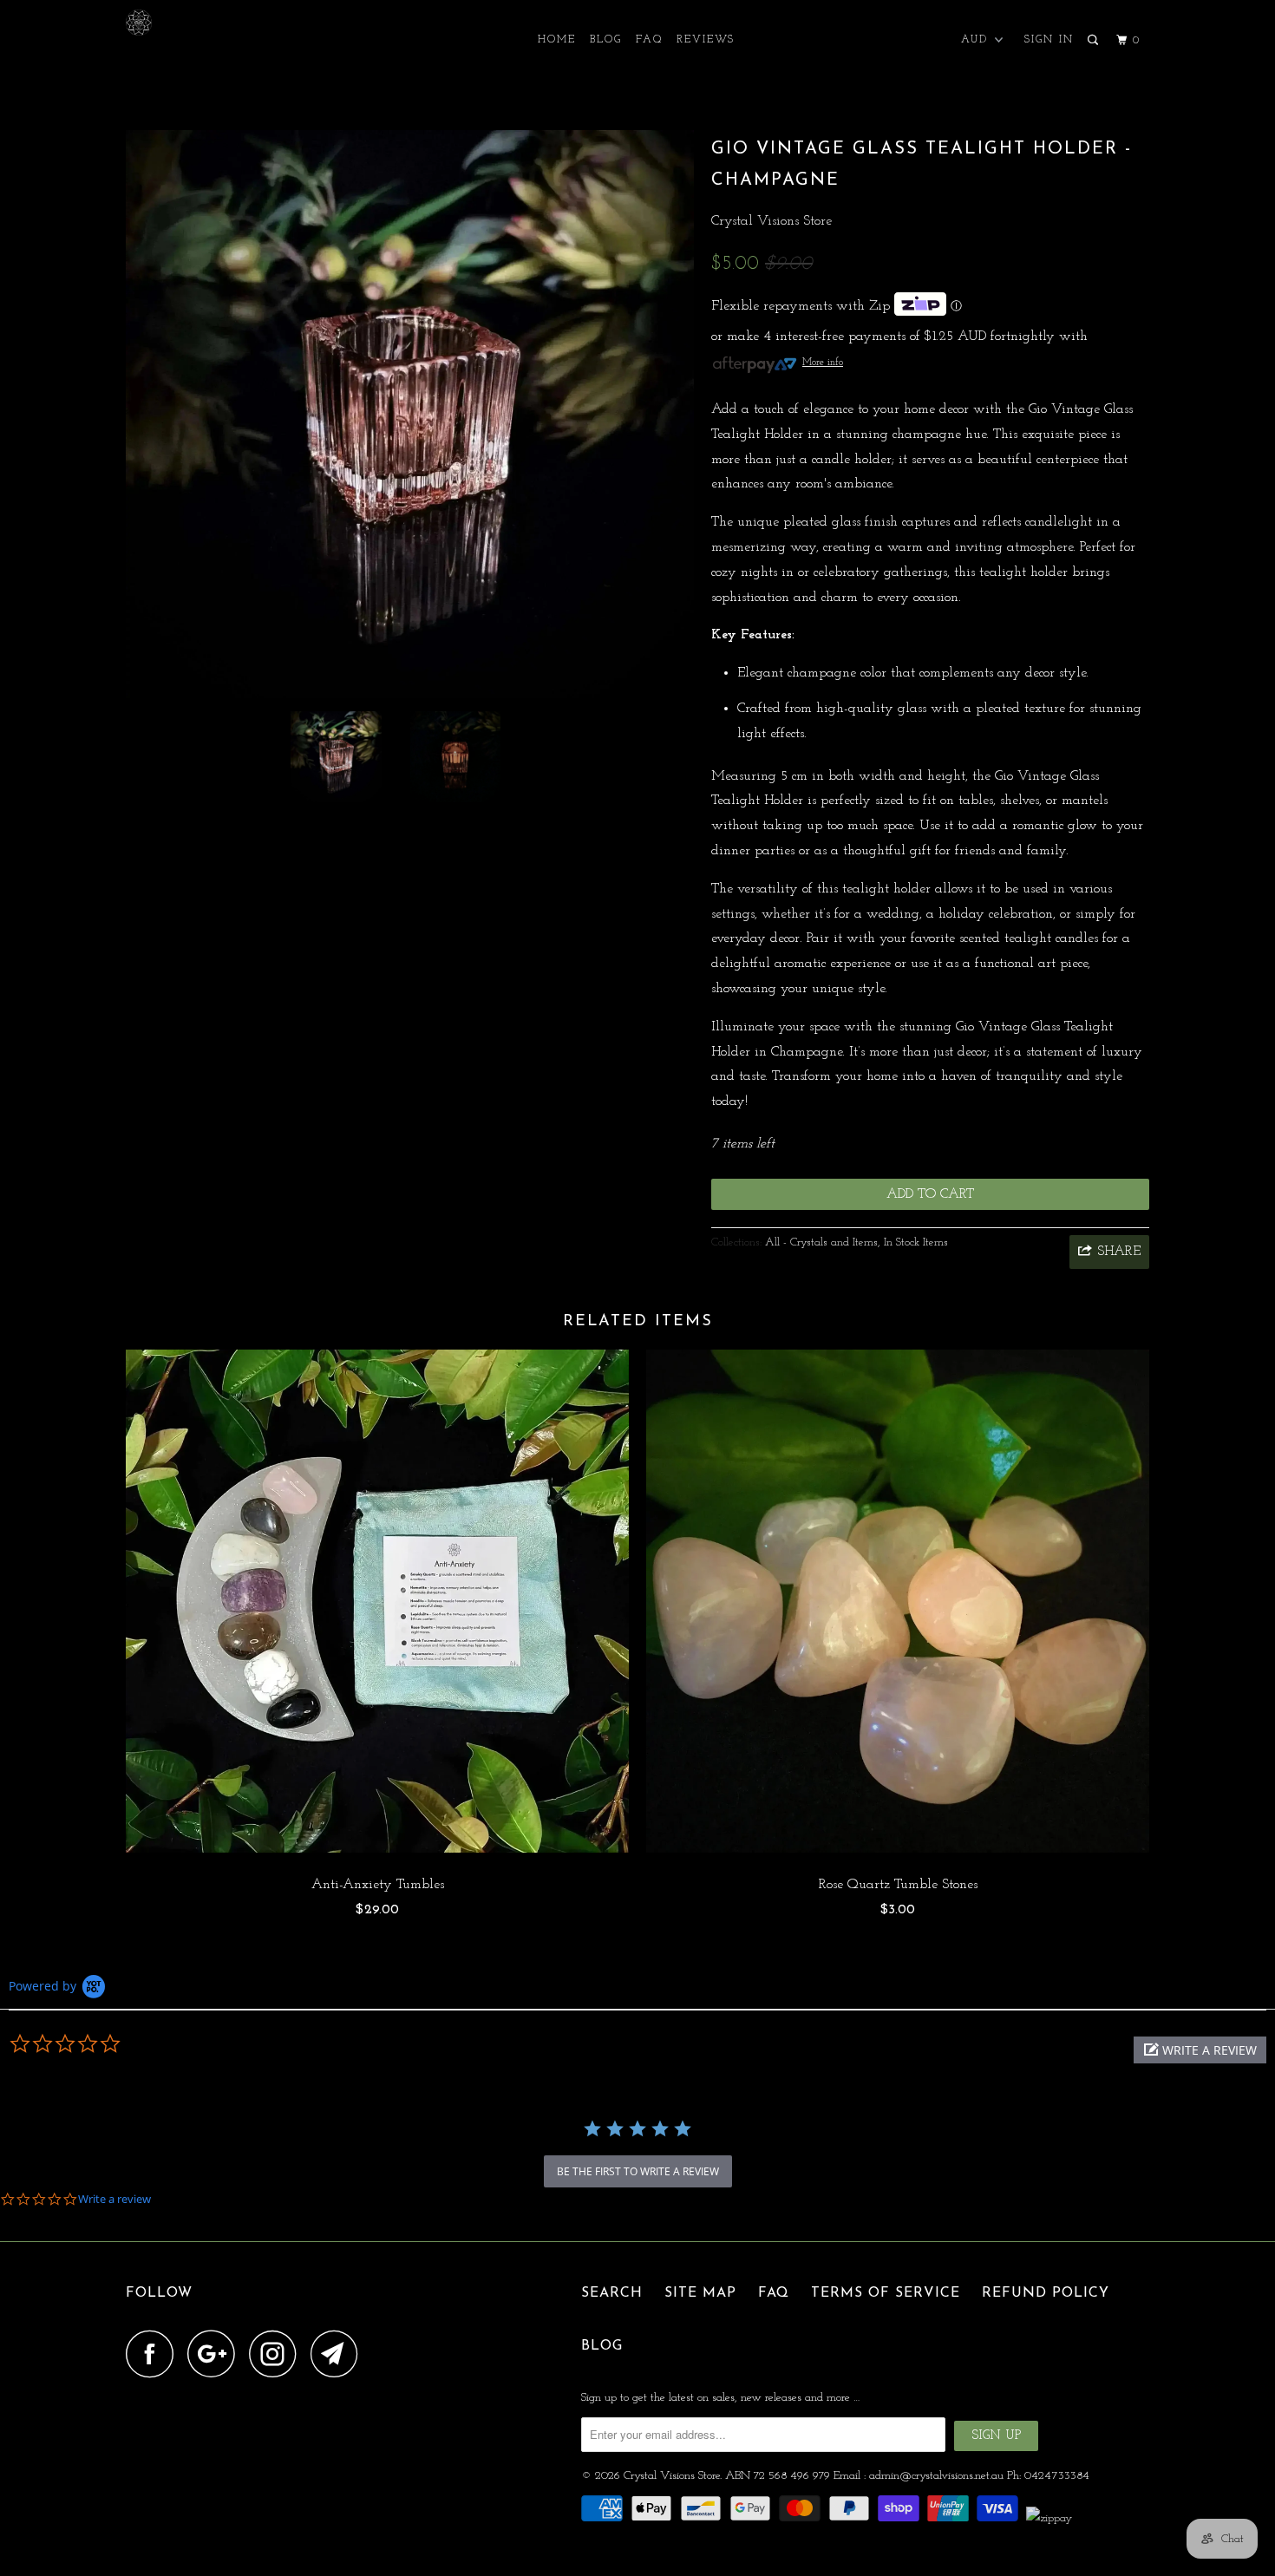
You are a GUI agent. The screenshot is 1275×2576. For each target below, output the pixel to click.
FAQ (649, 40)
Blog (606, 40)
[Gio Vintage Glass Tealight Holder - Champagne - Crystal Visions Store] (410, 414)
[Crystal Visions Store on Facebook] (154, 2354)
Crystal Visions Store (772, 221)
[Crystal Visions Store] (215, 23)
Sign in (1049, 40)
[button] (1200, 2050)
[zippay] (1051, 2518)
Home (557, 40)
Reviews (706, 40)
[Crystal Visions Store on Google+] (216, 2354)
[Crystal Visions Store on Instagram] (278, 2354)
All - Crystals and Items (821, 1242)
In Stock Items (916, 1242)
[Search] (1095, 41)
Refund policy (1046, 2293)
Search (612, 2293)
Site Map (700, 2293)
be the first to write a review (638, 2171)
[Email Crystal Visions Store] (339, 2354)
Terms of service (886, 2293)
